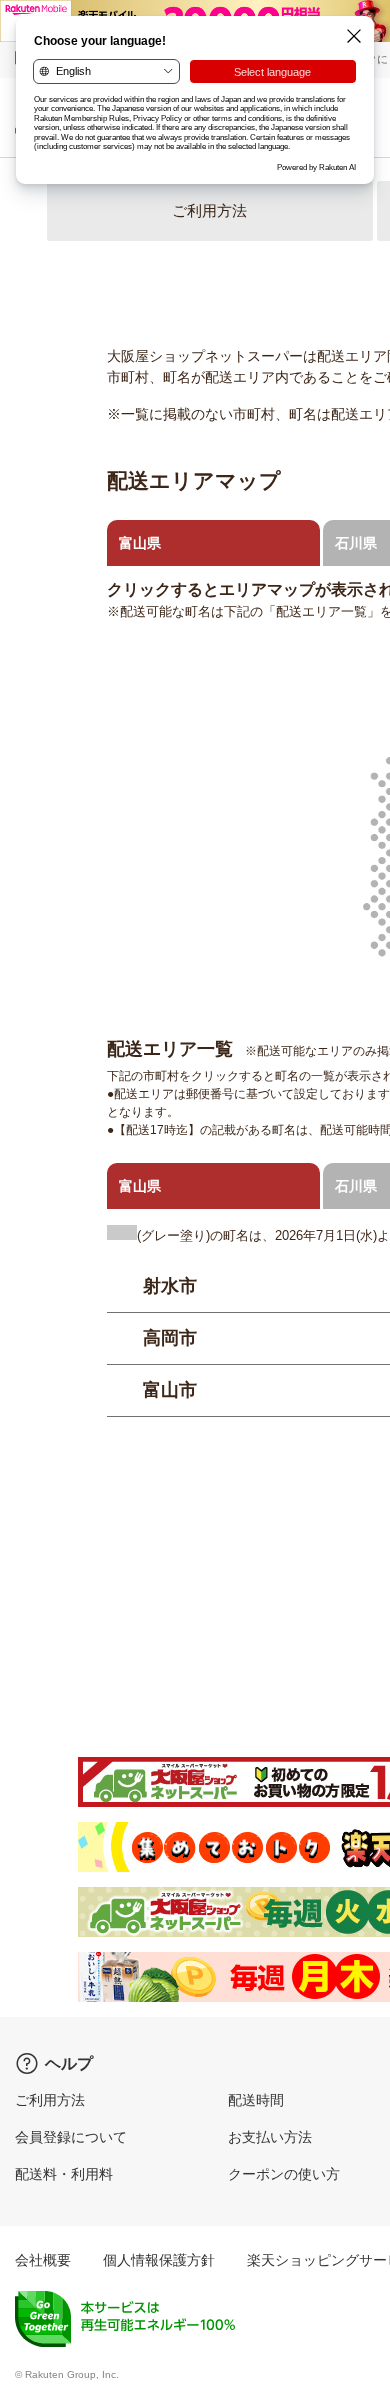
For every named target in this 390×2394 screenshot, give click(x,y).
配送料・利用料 (64, 2174)
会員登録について (71, 2137)
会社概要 (43, 2260)
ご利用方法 (209, 210)
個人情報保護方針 (159, 2260)
